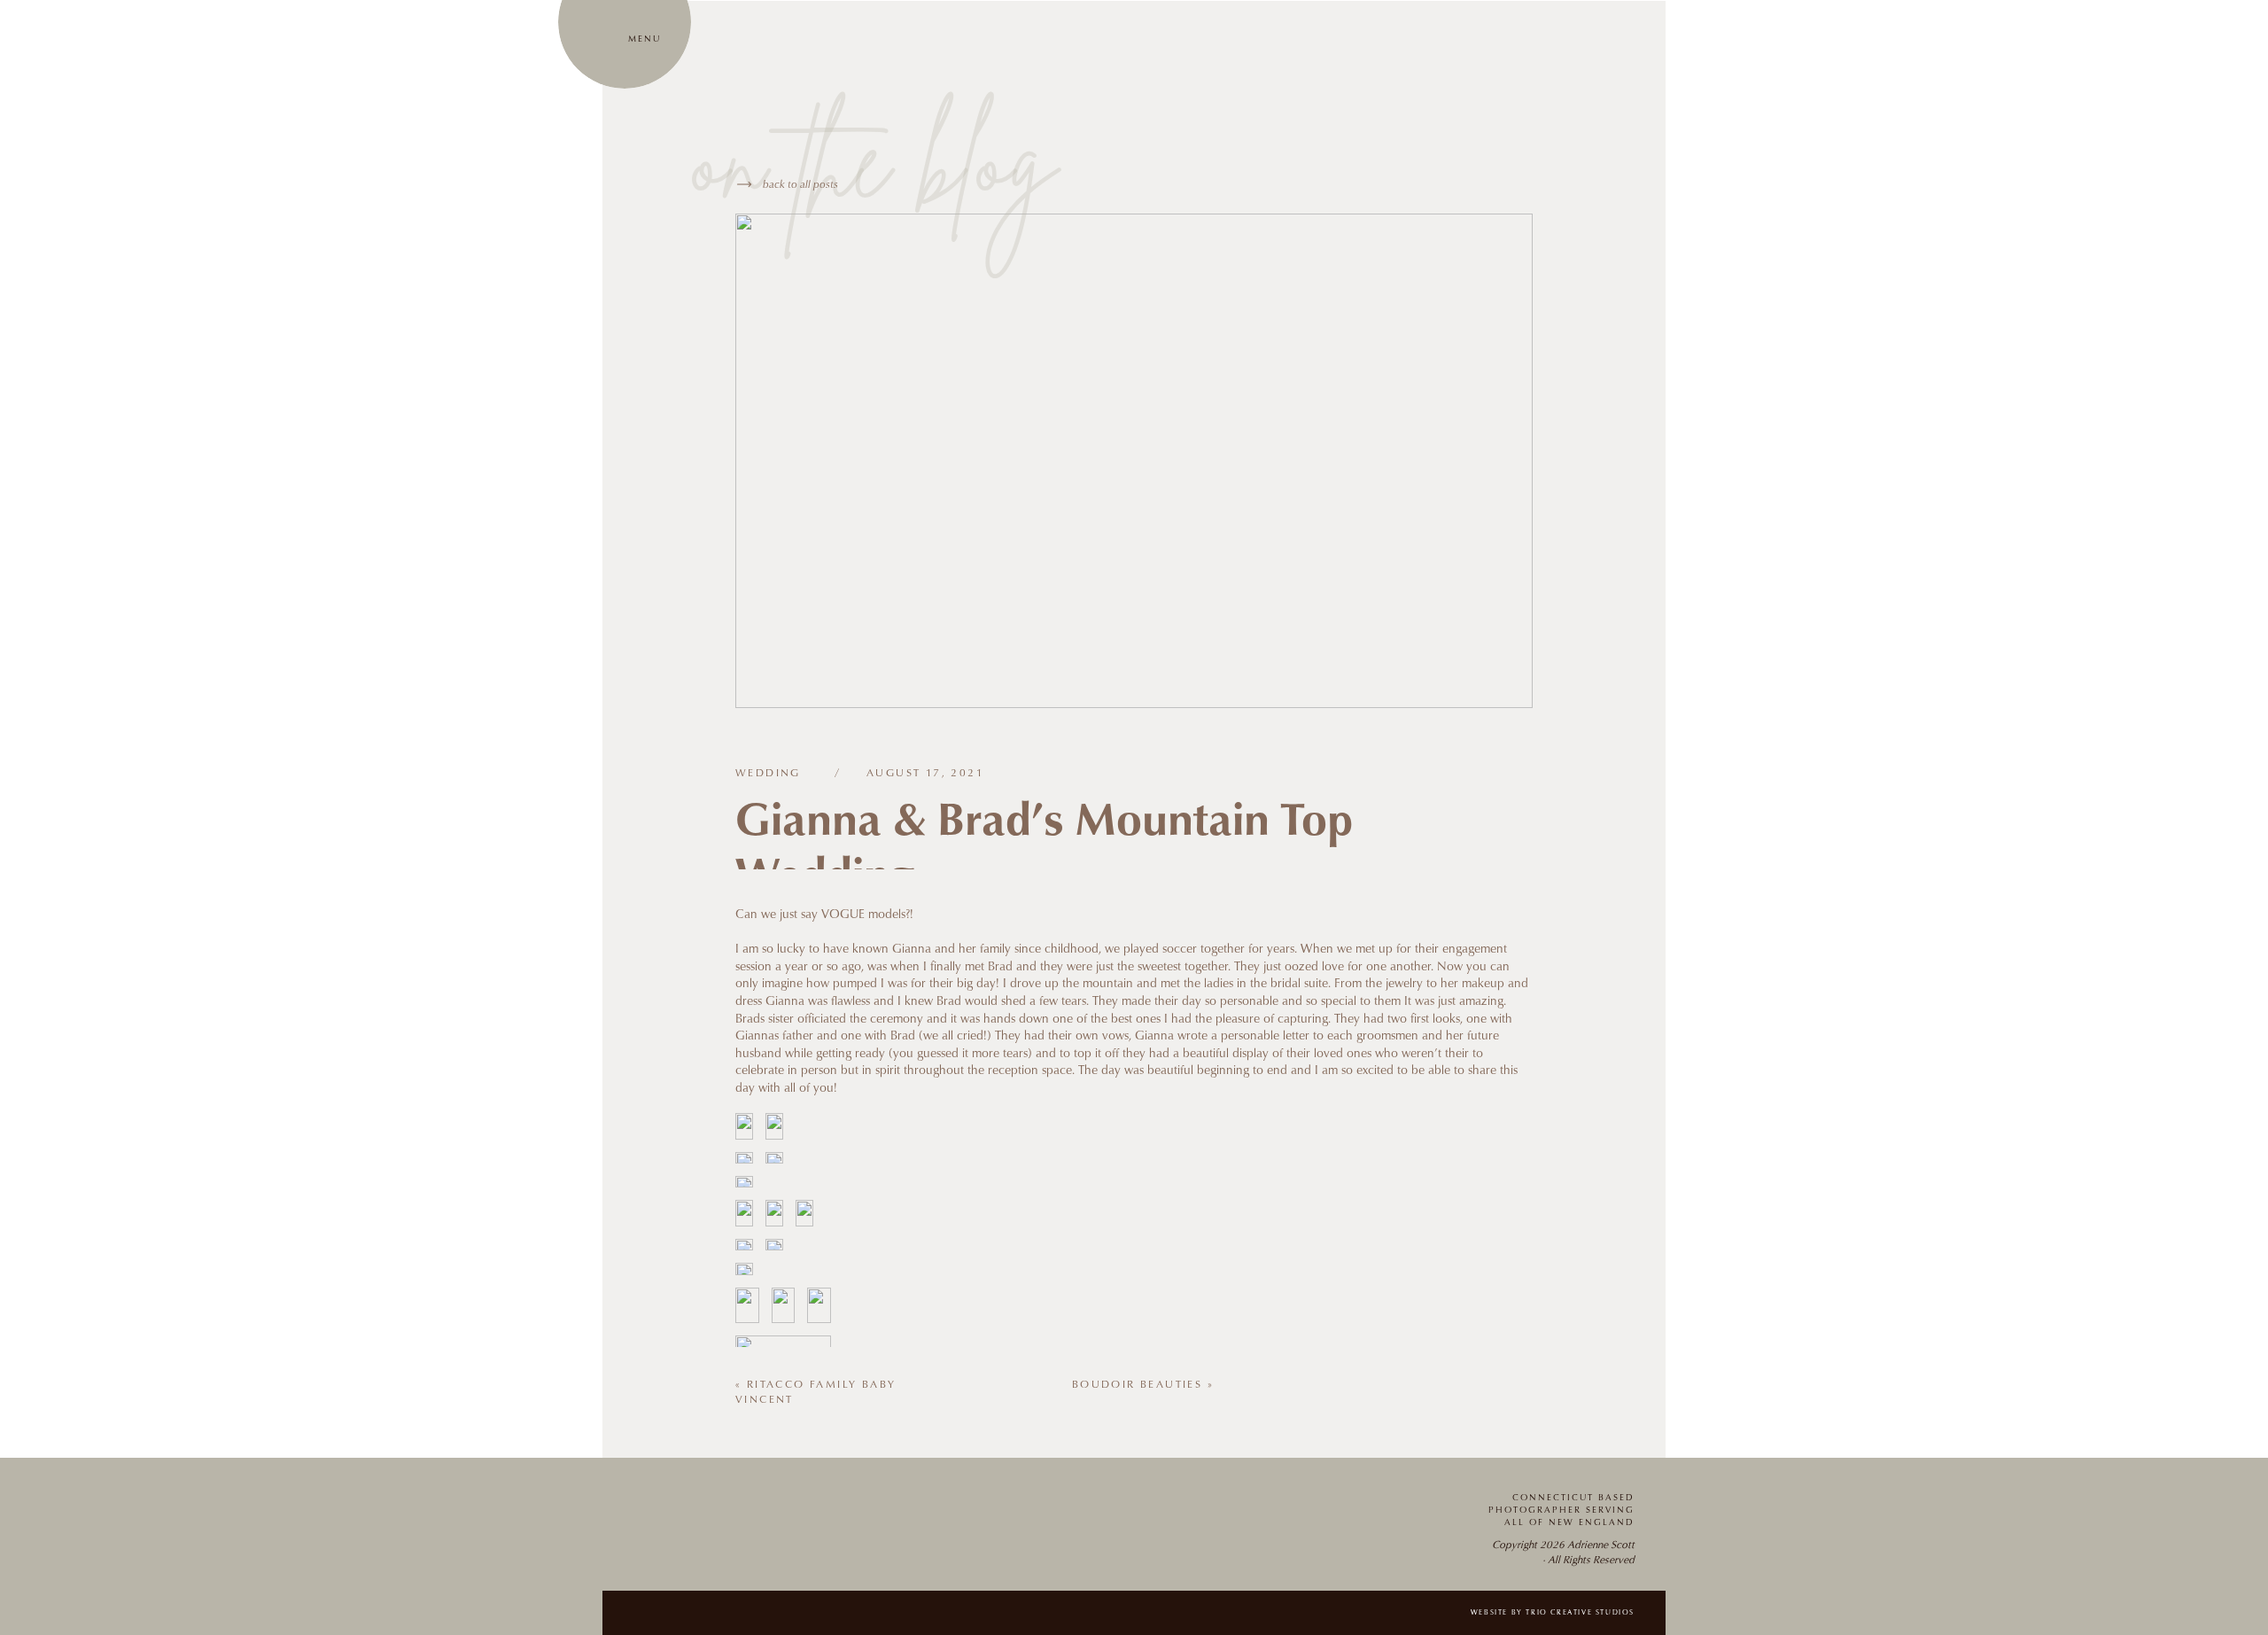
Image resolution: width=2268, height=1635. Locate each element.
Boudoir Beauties (1137, 1385)
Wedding (768, 774)
